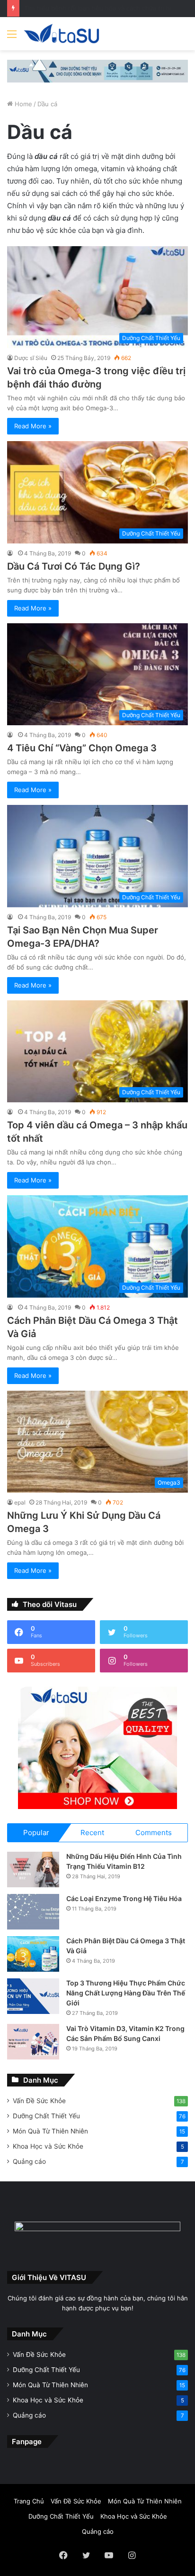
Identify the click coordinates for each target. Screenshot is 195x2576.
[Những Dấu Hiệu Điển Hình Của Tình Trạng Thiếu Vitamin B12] (33, 1870)
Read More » (33, 426)
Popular (36, 1833)
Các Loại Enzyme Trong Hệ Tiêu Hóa (124, 1898)
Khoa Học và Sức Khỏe (48, 2146)
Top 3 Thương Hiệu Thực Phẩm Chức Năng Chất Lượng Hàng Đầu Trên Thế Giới (126, 1993)
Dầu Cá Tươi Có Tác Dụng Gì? (74, 566)
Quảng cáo (29, 2161)
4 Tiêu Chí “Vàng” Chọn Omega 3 (82, 748)
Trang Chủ (29, 2501)
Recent (92, 1833)
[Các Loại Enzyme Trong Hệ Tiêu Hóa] (33, 1912)
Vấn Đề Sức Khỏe (39, 2101)
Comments (154, 1833)
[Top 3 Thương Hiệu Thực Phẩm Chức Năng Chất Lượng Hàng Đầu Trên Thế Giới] (33, 1996)
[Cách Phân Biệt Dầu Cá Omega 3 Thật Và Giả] (33, 1954)
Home (22, 104)
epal (20, 1502)
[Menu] (12, 37)
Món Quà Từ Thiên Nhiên (50, 2131)
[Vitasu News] (62, 34)
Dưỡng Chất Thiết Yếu (46, 2116)
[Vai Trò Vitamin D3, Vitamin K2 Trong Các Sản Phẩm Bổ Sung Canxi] (33, 2042)
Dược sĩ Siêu (31, 358)
